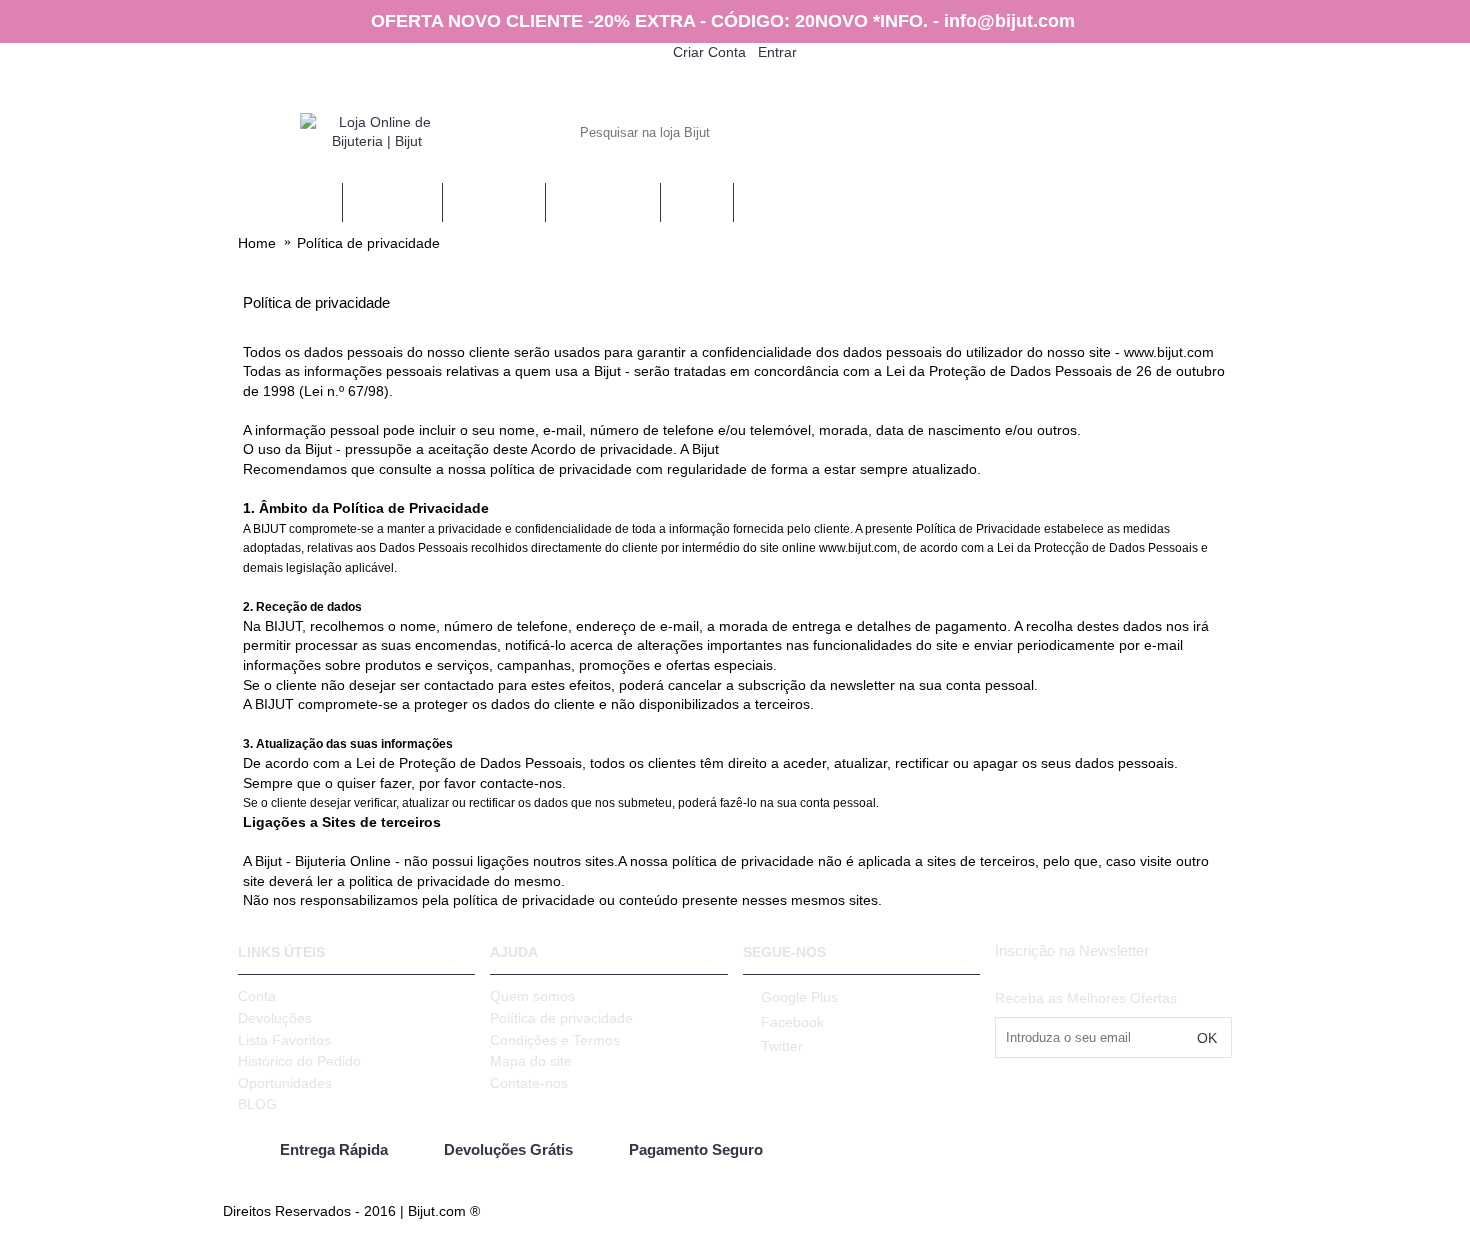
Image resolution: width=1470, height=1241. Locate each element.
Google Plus (799, 997)
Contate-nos (529, 1083)
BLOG (257, 1104)
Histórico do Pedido (299, 1061)
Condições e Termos (555, 1040)
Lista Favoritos (284, 1040)
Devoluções (275, 1018)
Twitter (782, 1046)
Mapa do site (531, 1061)
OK (1207, 1038)
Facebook (792, 1022)
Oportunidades (285, 1083)
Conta (257, 996)
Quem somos (532, 996)
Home (257, 243)
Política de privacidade (368, 243)
